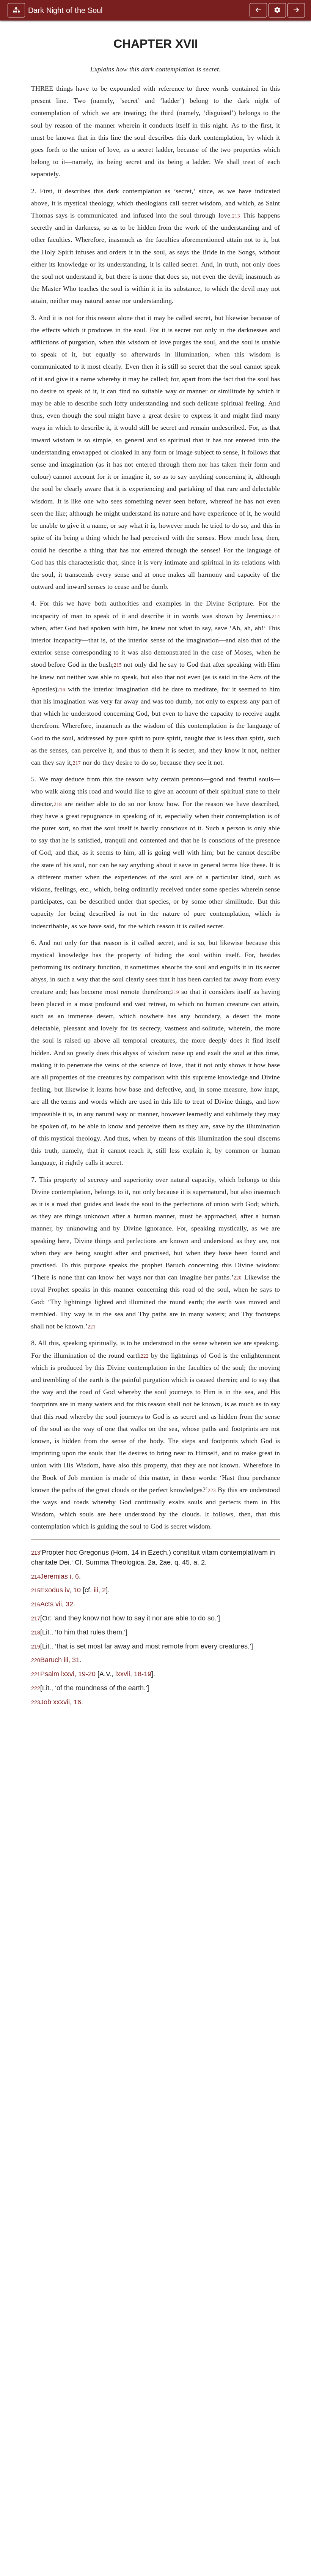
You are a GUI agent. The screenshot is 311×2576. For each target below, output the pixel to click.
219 (175, 992)
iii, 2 (100, 1590)
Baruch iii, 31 (60, 1660)
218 (58, 805)
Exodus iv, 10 (60, 1590)
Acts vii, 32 (57, 1604)
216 (61, 690)
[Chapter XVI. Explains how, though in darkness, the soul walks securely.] (258, 10)
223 (212, 1491)
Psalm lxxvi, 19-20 (68, 1674)
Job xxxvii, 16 (61, 1702)
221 (92, 1327)
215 (118, 665)
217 (77, 763)
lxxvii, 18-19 (133, 1674)
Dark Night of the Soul (65, 10)
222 (145, 1356)
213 (236, 216)
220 (238, 1278)
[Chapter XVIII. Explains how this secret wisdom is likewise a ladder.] (296, 10)
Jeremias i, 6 (60, 1576)
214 (276, 617)
